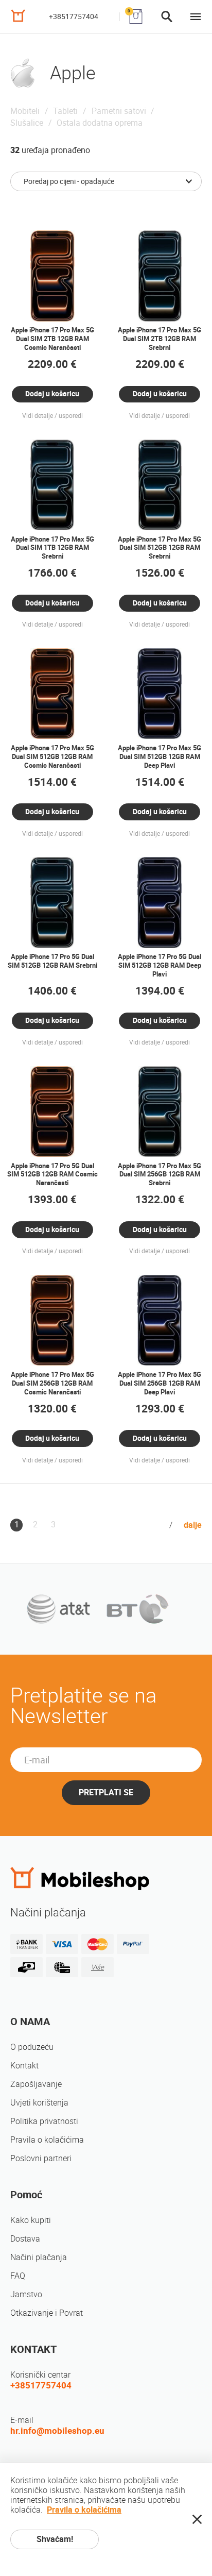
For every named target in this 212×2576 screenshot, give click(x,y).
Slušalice (27, 123)
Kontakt (24, 2066)
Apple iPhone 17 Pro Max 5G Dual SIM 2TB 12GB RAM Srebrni (160, 339)
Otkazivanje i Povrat (47, 2313)
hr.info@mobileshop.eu (57, 2431)
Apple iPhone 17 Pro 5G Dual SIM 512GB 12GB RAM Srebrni (52, 961)
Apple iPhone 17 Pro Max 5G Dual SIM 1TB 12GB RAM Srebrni (52, 548)
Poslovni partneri (41, 2158)
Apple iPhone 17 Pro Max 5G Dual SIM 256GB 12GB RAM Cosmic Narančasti (52, 1383)
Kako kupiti (31, 2220)
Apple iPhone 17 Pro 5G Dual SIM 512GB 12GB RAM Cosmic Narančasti (52, 1175)
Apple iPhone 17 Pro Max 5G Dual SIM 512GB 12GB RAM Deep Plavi (160, 757)
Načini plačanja (39, 2257)
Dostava (25, 2239)
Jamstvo (26, 2294)
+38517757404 (74, 16)
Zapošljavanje (36, 2084)
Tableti (65, 111)
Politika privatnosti (44, 2121)
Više (98, 1967)
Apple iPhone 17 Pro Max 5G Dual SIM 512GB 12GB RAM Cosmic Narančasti (52, 757)
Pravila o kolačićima (47, 2140)
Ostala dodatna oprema (100, 123)
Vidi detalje (38, 416)
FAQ (18, 2276)
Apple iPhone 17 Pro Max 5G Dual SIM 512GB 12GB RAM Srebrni (160, 548)
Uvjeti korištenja (39, 2103)
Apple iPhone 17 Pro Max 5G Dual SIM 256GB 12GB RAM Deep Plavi (160, 1383)
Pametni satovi (119, 111)
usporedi (71, 416)
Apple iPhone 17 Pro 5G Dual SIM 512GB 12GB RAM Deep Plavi (160, 965)
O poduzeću (32, 2047)
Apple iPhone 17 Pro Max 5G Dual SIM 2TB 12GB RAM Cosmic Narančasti (52, 339)
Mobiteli (25, 111)
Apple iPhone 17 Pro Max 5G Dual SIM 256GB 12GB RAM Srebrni (160, 1175)
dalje (193, 1525)
